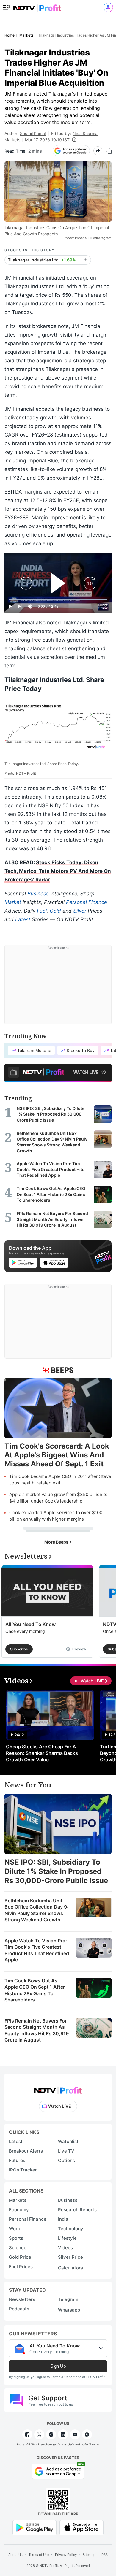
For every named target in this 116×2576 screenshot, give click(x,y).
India (63, 2219)
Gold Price (20, 2257)
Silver (80, 911)
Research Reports (77, 2210)
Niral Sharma (85, 133)
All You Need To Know (30, 1624)
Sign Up (58, 2366)
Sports (16, 2238)
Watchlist (68, 2141)
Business (38, 894)
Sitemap (89, 2555)
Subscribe (19, 1649)
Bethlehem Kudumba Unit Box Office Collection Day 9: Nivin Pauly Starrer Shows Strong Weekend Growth (36, 1910)
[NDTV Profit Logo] (58, 2089)
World (15, 2229)
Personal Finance (87, 902)
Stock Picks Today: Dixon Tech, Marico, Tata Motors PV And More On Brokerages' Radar (58, 871)
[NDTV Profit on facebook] (27, 2434)
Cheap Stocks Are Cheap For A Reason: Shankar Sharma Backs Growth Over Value (42, 1753)
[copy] (109, 151)
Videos (65, 2248)
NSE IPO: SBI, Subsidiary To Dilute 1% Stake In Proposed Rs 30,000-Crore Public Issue (56, 1871)
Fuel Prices (21, 2267)
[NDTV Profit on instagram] (51, 2434)
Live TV (66, 2151)
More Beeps (57, 1542)
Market (13, 902)
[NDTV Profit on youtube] (75, 2434)
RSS (105, 2555)
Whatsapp (69, 2310)
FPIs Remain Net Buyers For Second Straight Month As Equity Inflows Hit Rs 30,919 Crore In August (37, 2030)
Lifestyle (67, 2238)
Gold (55, 911)
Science (18, 2248)
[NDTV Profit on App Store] (81, 2527)
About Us (15, 2555)
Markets (12, 140)
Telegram (68, 2299)
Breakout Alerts (26, 2151)
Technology (71, 2229)
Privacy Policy (66, 2555)
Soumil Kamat (33, 133)
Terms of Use (39, 2555)
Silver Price (70, 2257)
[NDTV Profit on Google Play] (35, 2527)
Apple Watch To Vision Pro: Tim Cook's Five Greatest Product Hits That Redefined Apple (37, 1950)
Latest (23, 919)
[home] (37, 6)
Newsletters (22, 2299)
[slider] (58, 600)
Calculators (70, 2268)
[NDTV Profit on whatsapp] (87, 2434)
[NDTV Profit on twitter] (39, 2434)
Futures (17, 2160)
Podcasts (19, 2309)
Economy (19, 2210)
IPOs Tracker (23, 2170)
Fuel (42, 911)
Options (66, 2160)
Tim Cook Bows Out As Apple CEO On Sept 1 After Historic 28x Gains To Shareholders (35, 1990)
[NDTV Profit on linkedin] (63, 2434)
